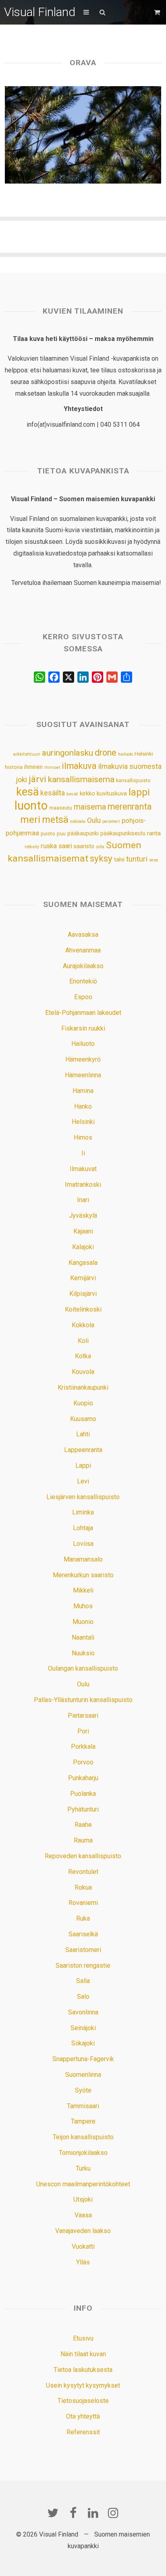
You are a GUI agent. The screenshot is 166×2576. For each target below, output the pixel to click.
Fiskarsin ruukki (83, 1028)
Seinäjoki (83, 2028)
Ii (83, 1153)
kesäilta (53, 793)
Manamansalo (83, 1559)
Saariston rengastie (83, 1966)
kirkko (87, 794)
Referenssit (83, 2432)
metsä (55, 820)
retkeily (32, 847)
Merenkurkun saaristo (83, 1575)
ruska (49, 846)
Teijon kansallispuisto (83, 2137)
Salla (83, 1981)
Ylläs (83, 2262)
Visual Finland (40, 12)
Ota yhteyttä (83, 2416)
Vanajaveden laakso (83, 2231)
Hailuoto (83, 1044)
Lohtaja (83, 1528)
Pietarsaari (83, 1716)
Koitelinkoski (83, 1309)
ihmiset (52, 767)
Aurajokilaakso (83, 966)
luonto (31, 806)
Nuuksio (83, 1653)
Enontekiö (83, 981)
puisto (48, 834)
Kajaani (83, 1231)
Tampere (83, 2121)
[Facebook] (73, 2513)
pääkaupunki (83, 833)
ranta (154, 833)
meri (30, 820)
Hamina (83, 1091)
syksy (101, 858)
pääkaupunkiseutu (123, 833)
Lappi (83, 1466)
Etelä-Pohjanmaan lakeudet (83, 1013)
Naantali (83, 1637)
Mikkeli (83, 1590)
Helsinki (144, 754)
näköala (78, 821)
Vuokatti (83, 2247)
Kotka (83, 1356)
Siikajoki (83, 2043)
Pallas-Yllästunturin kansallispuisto (83, 1700)
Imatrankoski (83, 1185)
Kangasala (83, 1263)
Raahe (83, 1825)
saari (65, 846)
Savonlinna (83, 2012)
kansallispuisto (133, 781)
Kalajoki (83, 1247)
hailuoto (126, 754)
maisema (90, 807)
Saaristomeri (83, 1950)
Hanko (83, 1106)
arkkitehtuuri (27, 754)
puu (61, 834)
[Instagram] (113, 2513)
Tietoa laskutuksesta (83, 2370)
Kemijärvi (83, 1278)
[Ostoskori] (158, 12)
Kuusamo (83, 1419)
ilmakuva (79, 766)
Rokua (83, 1887)
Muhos (83, 1606)
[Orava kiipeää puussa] (83, 135)
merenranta (130, 807)
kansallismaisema (81, 779)
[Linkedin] (93, 2513)
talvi (119, 859)
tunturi (137, 859)
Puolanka (83, 1794)
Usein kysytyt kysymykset (83, 2385)
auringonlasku (67, 753)
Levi (83, 1481)
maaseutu (61, 808)
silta (100, 847)
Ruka (83, 1918)
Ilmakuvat (83, 1169)
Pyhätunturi (83, 1809)
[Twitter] (53, 2513)
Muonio (83, 1622)
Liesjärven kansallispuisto (83, 1497)
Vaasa (83, 2215)
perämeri (111, 821)
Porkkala (83, 1747)
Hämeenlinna (83, 1075)
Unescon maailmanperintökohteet (83, 2184)
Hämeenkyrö (83, 1059)
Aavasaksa (83, 935)
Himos (83, 1137)
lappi (139, 792)
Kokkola (83, 1325)
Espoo (83, 997)
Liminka (83, 1512)
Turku (83, 2168)
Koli (83, 1341)
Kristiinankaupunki (83, 1387)
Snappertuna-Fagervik (83, 2059)
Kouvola (83, 1372)
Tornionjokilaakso (83, 2153)
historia (14, 767)
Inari (83, 1200)
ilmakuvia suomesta (130, 766)
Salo (83, 1997)
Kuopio (83, 1403)
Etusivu (83, 2338)
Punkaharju (83, 1778)
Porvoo (83, 1762)
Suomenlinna (83, 2075)
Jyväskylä (83, 1216)
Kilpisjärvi (83, 1294)
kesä (27, 792)
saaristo (84, 846)
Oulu (94, 820)
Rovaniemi (83, 1903)
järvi (37, 779)
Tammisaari (83, 2106)
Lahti (83, 1434)
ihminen (33, 767)
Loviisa (83, 1544)
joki (21, 780)
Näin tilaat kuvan (83, 2354)
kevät (72, 794)
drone (106, 753)
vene (154, 860)
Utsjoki (83, 2199)
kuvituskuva (112, 794)
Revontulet (83, 1872)
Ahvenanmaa (83, 950)
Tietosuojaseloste (83, 2401)
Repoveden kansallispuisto (83, 1856)
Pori (83, 1731)
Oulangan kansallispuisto (83, 1668)
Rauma (83, 1840)
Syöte (83, 2090)
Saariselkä (83, 1934)
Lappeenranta (83, 1450)
